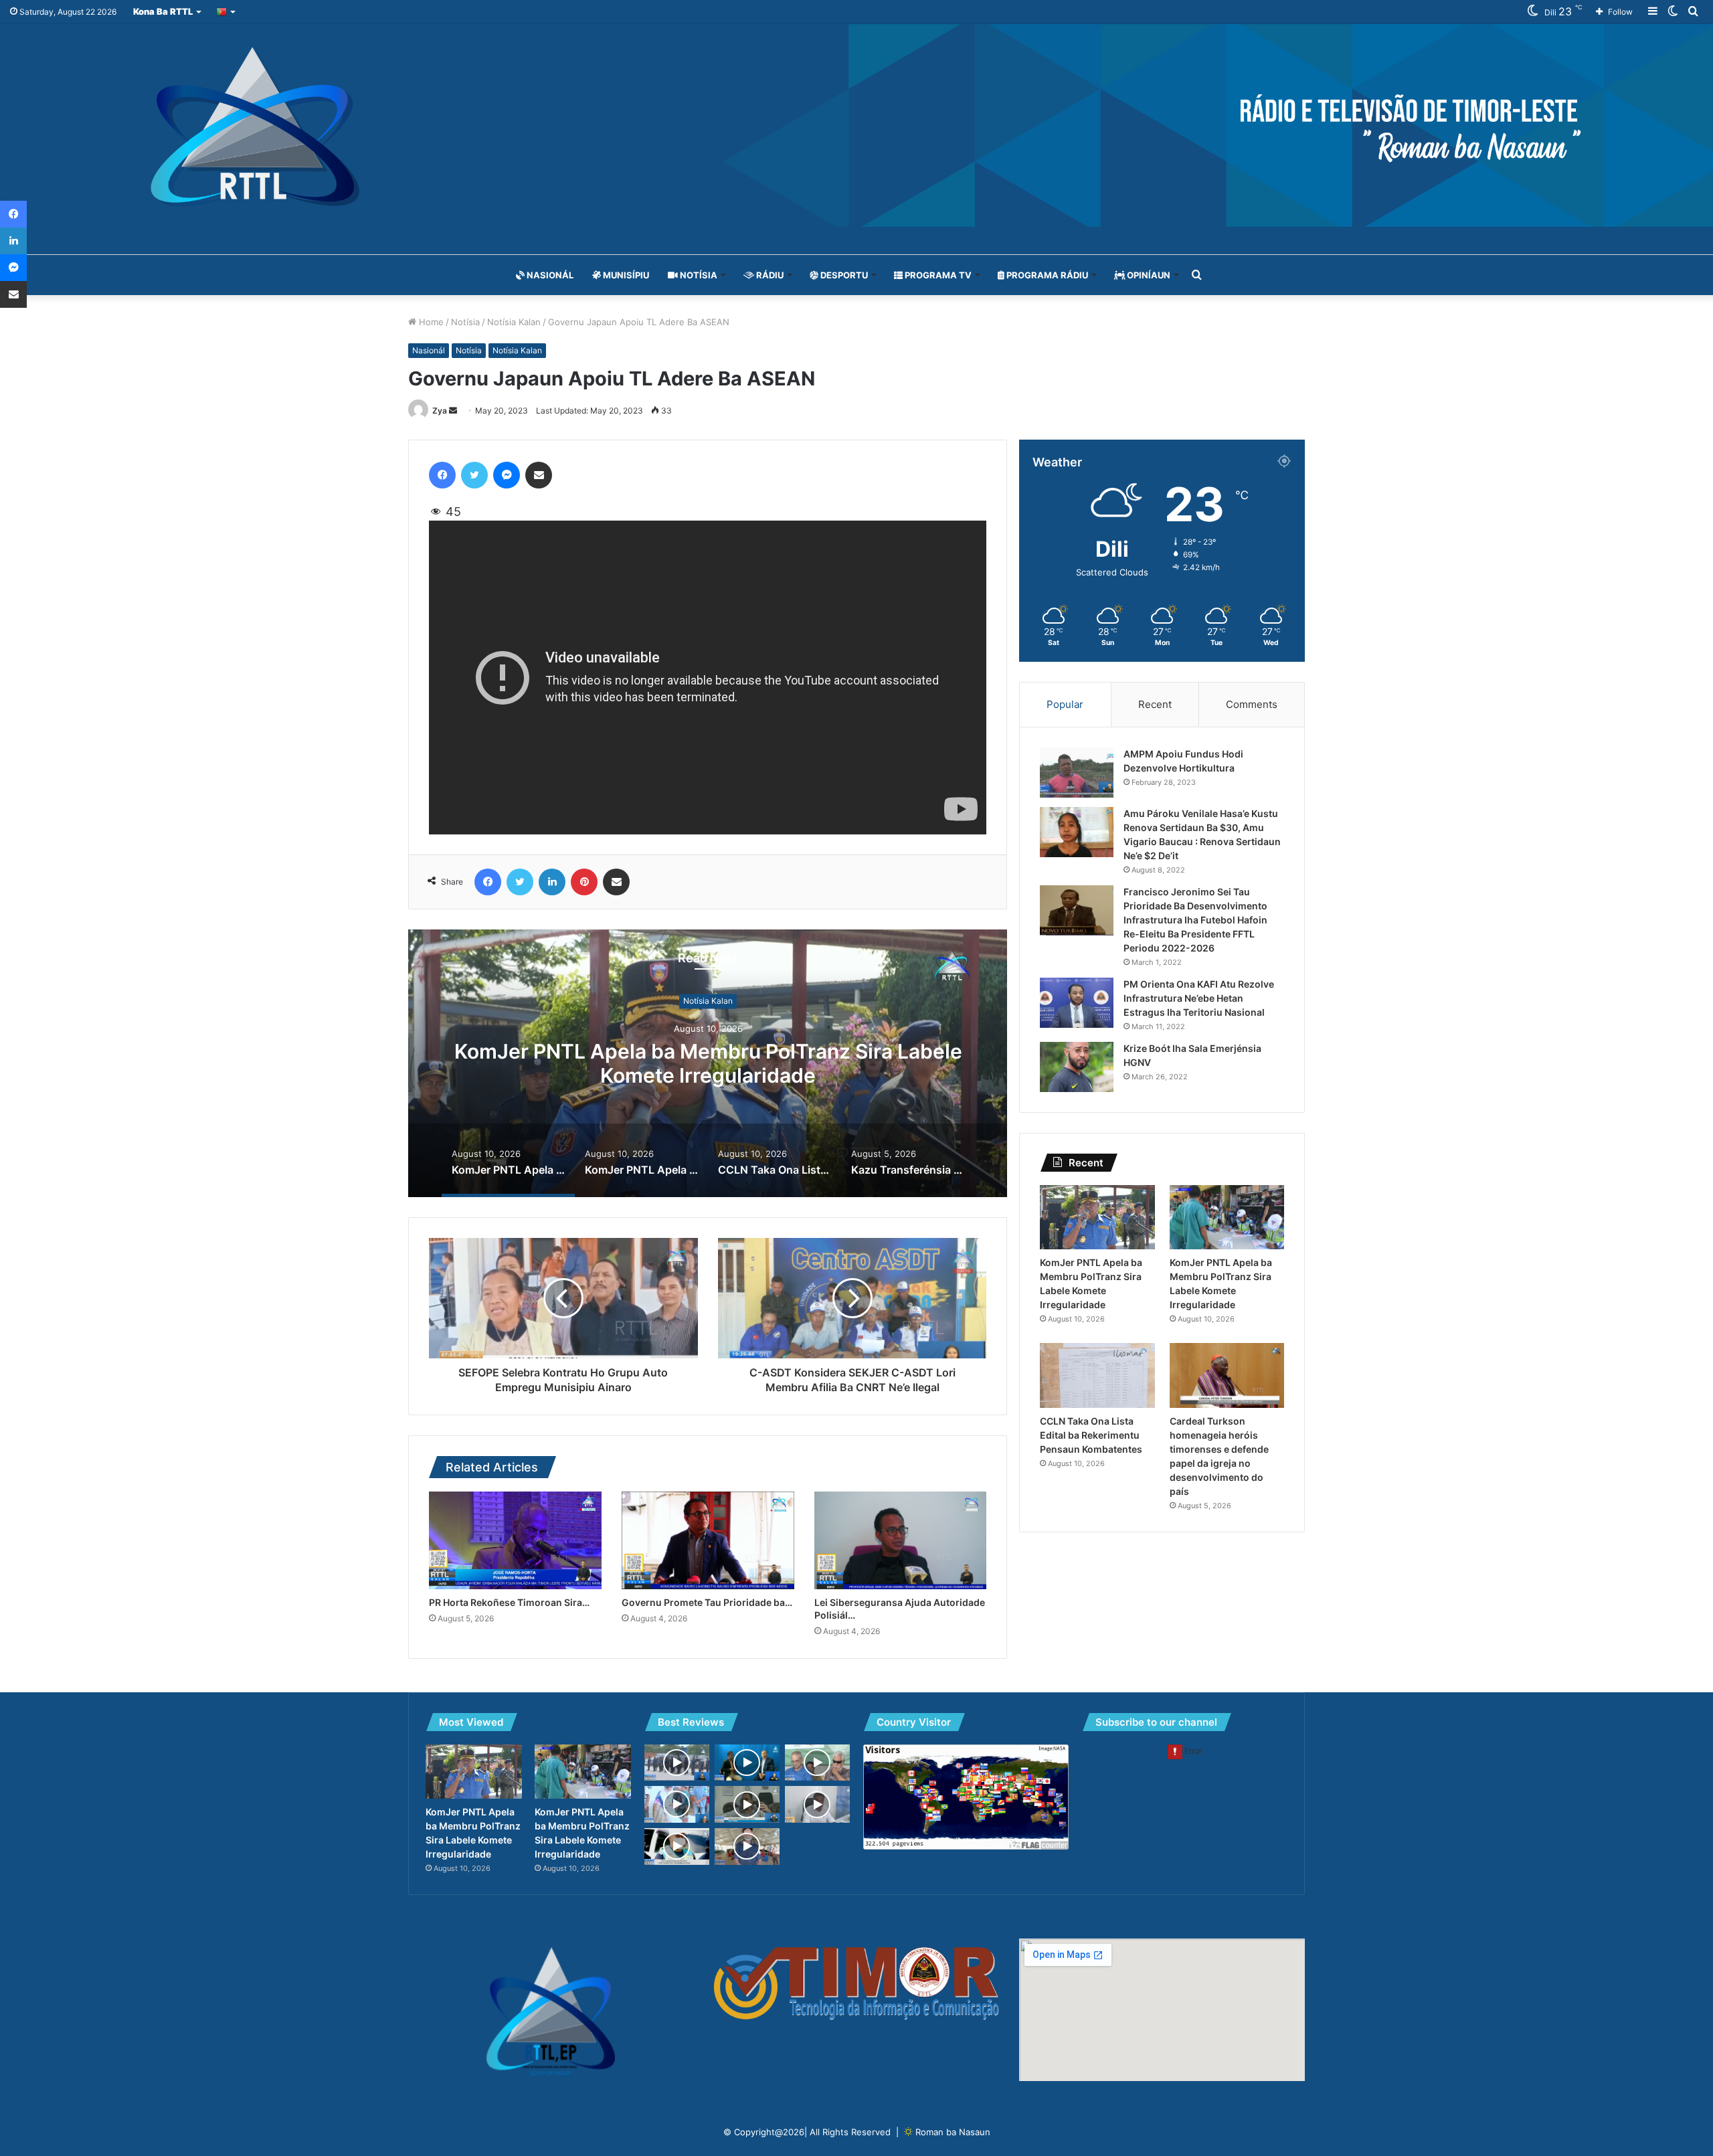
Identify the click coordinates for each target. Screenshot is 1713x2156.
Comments (1252, 704)
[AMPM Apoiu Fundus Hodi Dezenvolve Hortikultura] (1077, 773)
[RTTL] (856, 125)
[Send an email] (453, 411)
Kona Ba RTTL (163, 11)
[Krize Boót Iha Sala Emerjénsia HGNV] (1077, 1067)
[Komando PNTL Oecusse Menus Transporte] (747, 1847)
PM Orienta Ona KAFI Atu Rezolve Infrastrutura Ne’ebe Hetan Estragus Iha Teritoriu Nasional (1199, 998)
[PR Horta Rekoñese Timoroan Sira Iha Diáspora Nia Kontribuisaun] (515, 1540)
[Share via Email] (539, 475)
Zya (440, 411)
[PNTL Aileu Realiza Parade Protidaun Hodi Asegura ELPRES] (677, 1847)
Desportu (843, 275)
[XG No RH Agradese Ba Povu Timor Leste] (817, 1763)
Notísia (698, 275)
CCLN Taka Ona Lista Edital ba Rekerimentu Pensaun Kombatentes (1091, 1435)
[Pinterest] (584, 882)
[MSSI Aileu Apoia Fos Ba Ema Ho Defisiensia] (677, 1804)
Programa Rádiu (1046, 275)
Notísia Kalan (514, 322)
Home (430, 322)
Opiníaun (1148, 275)
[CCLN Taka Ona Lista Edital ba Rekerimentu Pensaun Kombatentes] (1097, 1375)
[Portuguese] (227, 12)
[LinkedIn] (552, 882)
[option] (708, 1063)
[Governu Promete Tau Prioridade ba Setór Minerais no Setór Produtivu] (708, 1540)
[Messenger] (507, 475)
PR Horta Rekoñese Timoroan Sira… (509, 1602)
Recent (1155, 704)
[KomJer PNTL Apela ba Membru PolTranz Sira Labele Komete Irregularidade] (1097, 1218)
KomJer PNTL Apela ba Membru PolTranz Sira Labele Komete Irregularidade (708, 1064)
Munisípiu (625, 275)
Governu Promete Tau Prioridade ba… (707, 1602)
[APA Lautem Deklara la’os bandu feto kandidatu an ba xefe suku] (817, 1804)
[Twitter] (474, 475)
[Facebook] (442, 475)
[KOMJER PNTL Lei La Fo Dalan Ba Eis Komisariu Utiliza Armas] (677, 1763)
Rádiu (769, 275)
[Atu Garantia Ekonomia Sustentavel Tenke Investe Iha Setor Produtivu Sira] (747, 1804)
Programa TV (937, 275)
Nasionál (549, 275)
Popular (1065, 704)
